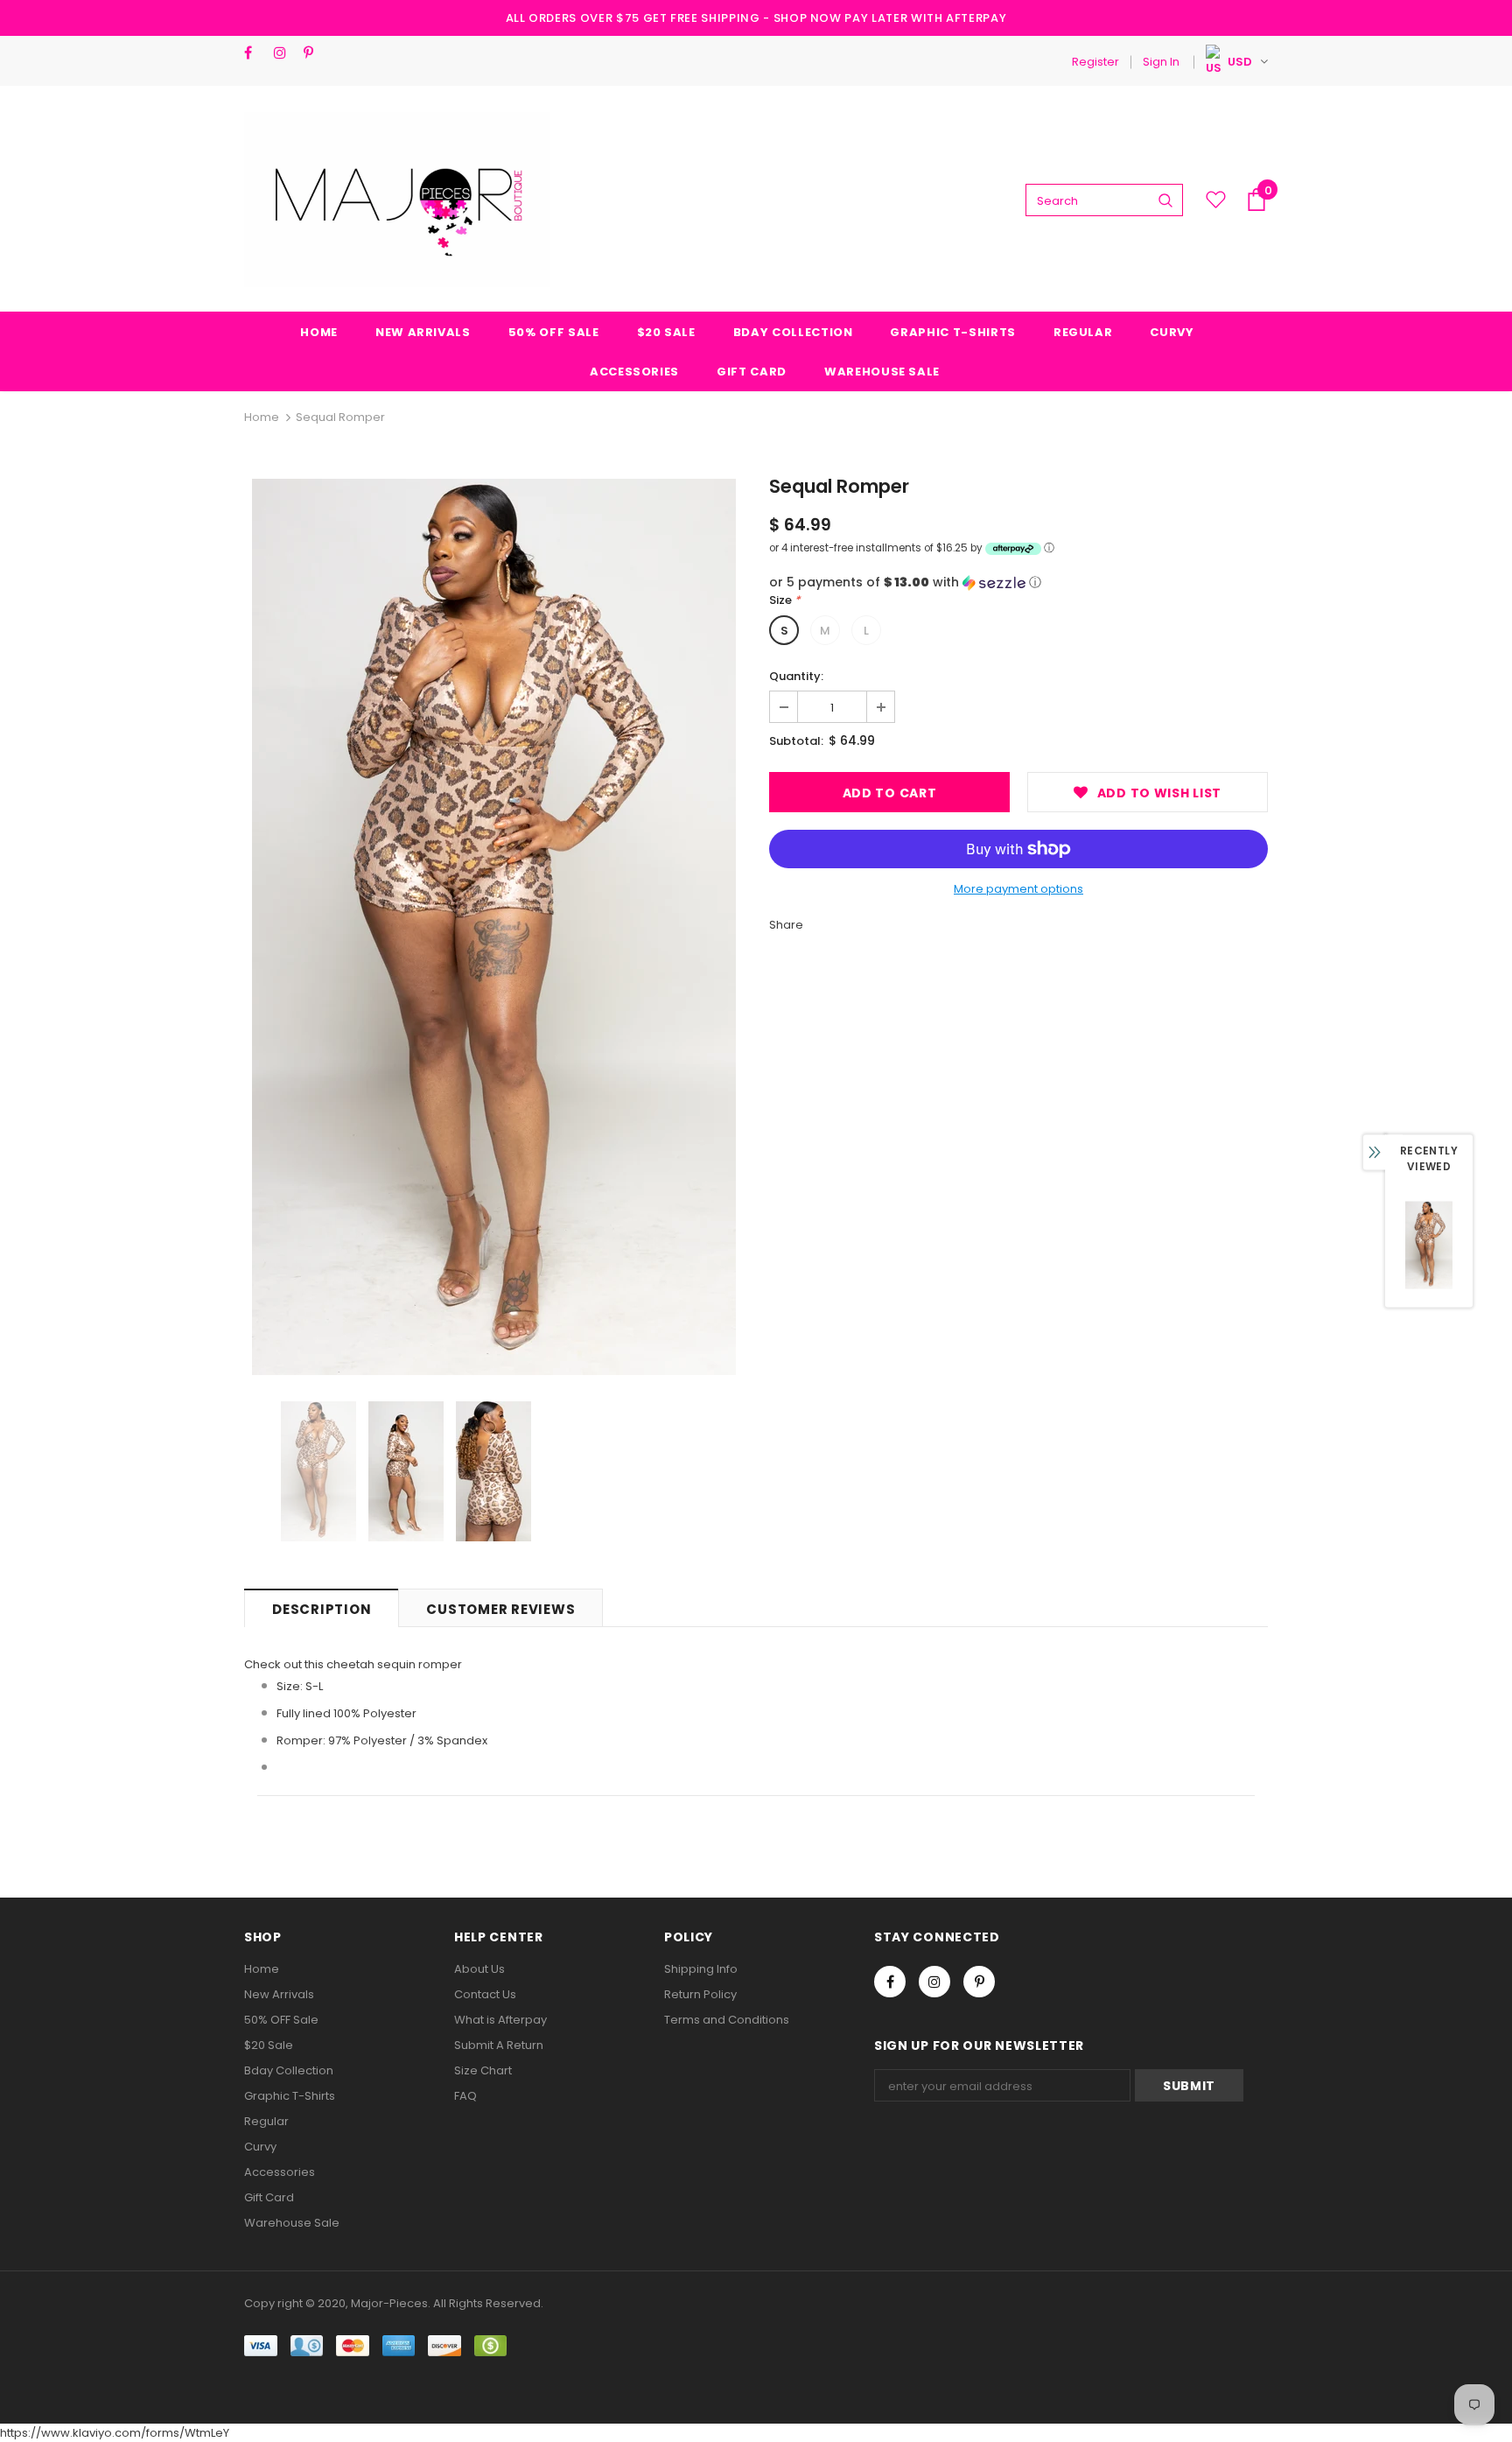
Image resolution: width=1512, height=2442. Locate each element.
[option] (493, 927)
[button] (1018, 582)
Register (1095, 62)
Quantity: (796, 676)
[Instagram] (285, 53)
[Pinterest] (315, 53)
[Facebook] (255, 53)
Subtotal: (796, 741)
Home (262, 417)
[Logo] (397, 200)
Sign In (1161, 62)
